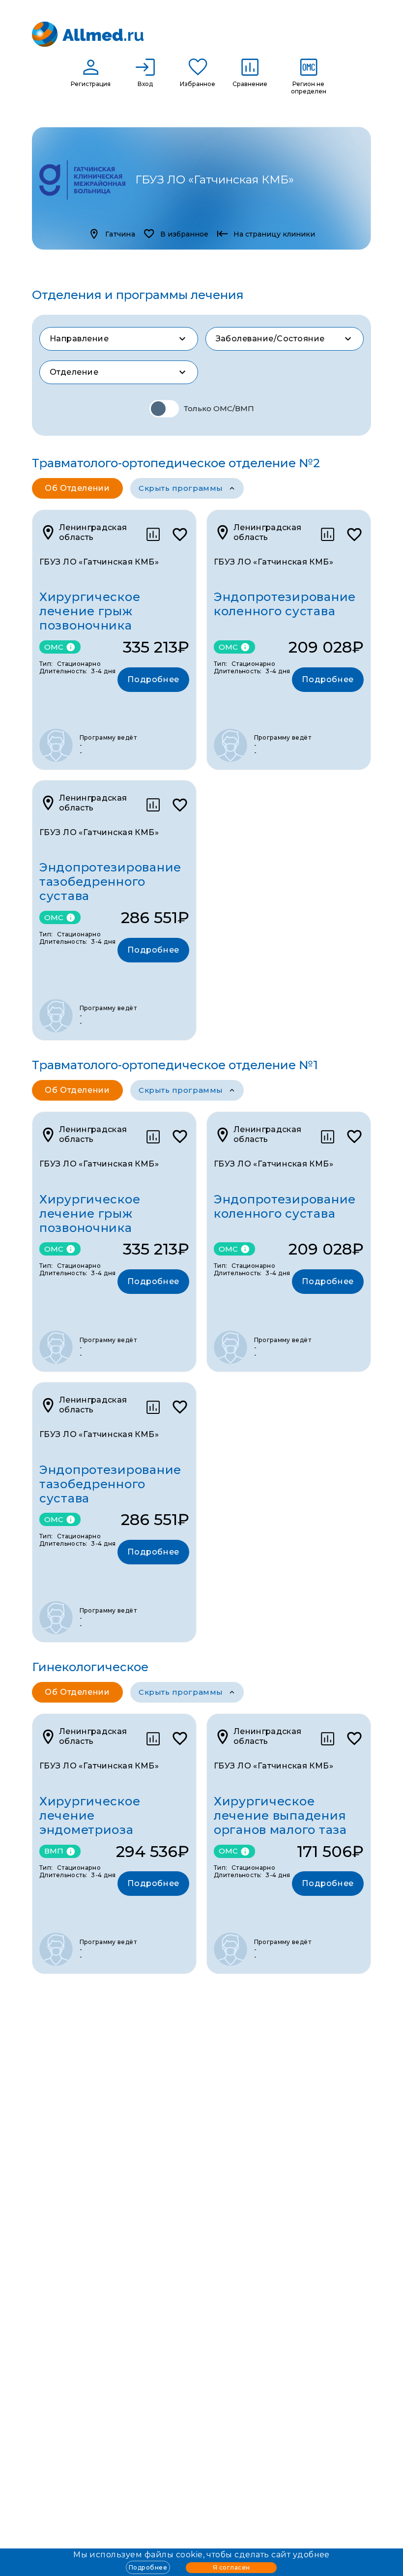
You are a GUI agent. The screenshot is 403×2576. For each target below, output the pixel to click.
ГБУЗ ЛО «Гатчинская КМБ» (99, 562)
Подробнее (148, 2567)
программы (181, 488)
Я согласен (231, 2567)
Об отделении (77, 488)
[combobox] (119, 339)
